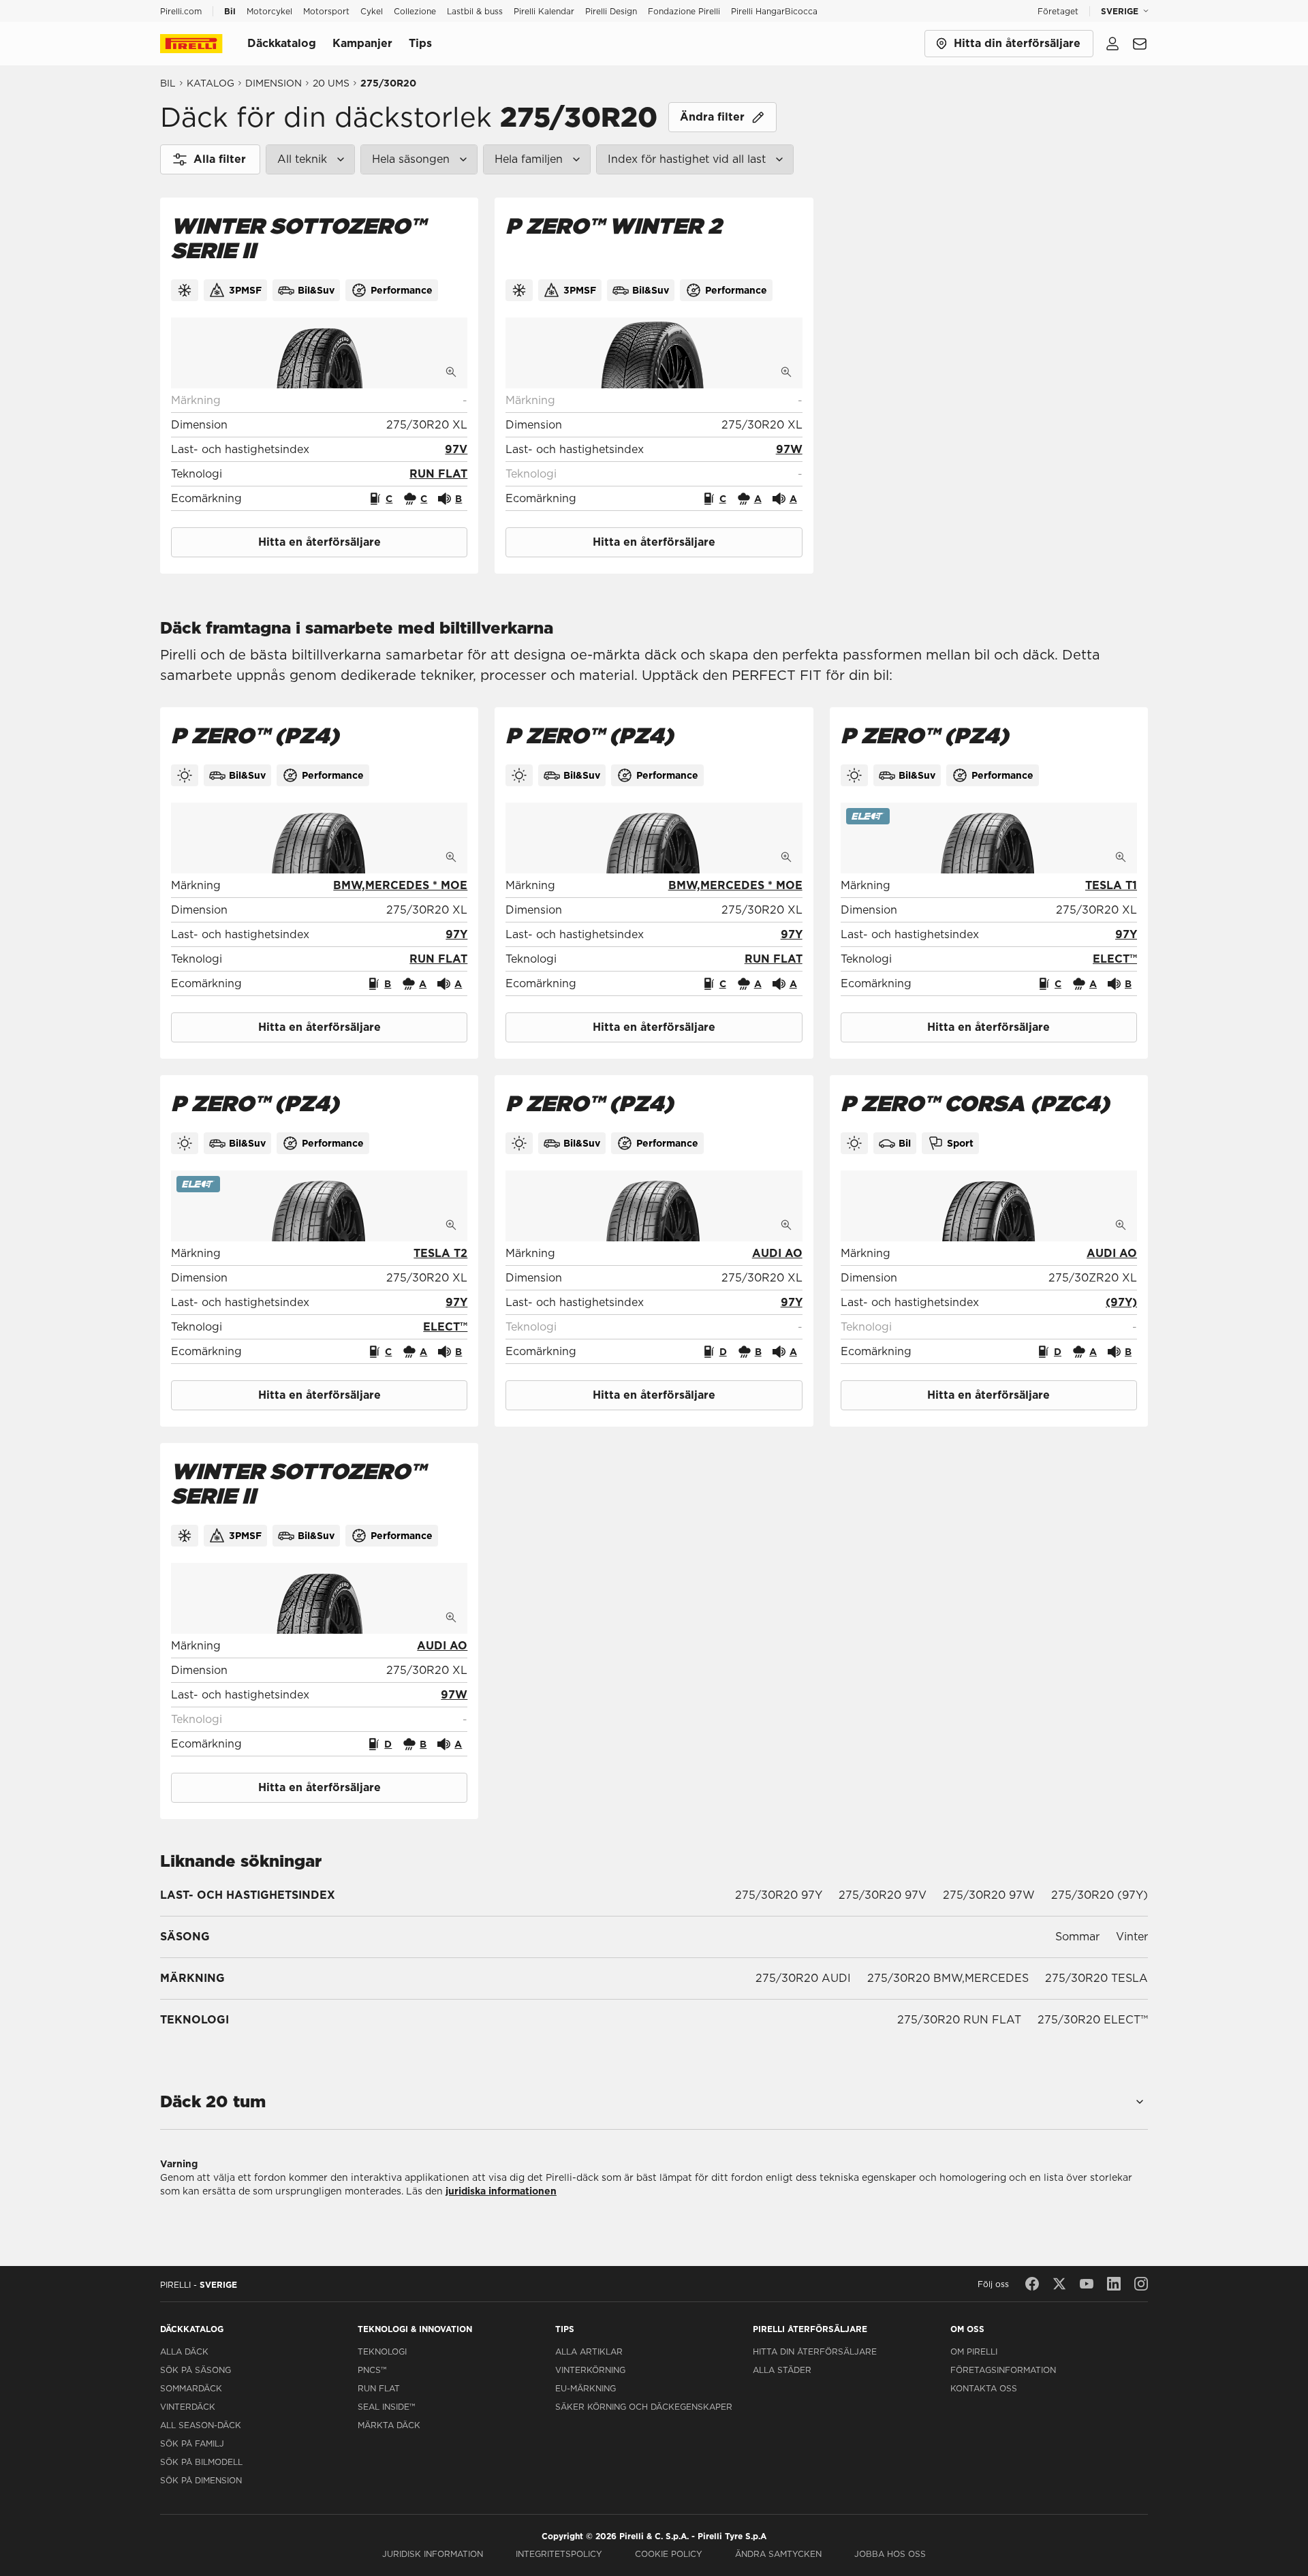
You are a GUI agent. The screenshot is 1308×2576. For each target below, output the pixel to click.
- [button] (465, 400)
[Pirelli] (204, 44)
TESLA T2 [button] (440, 1253)
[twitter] (1059, 2284)
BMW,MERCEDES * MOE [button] (400, 885)
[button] (456, 450)
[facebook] (1032, 2284)
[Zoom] (451, 372)
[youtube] (1087, 2284)
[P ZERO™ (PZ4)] (319, 838)
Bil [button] (230, 11)
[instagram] (1141, 2284)
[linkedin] (1114, 2284)
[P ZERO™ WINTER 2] (654, 353)
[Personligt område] (1112, 44)
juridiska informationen (501, 2191)
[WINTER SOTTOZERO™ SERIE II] (319, 353)
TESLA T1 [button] (1111, 885)
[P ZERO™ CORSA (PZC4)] (989, 1206)
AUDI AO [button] (777, 1253)
